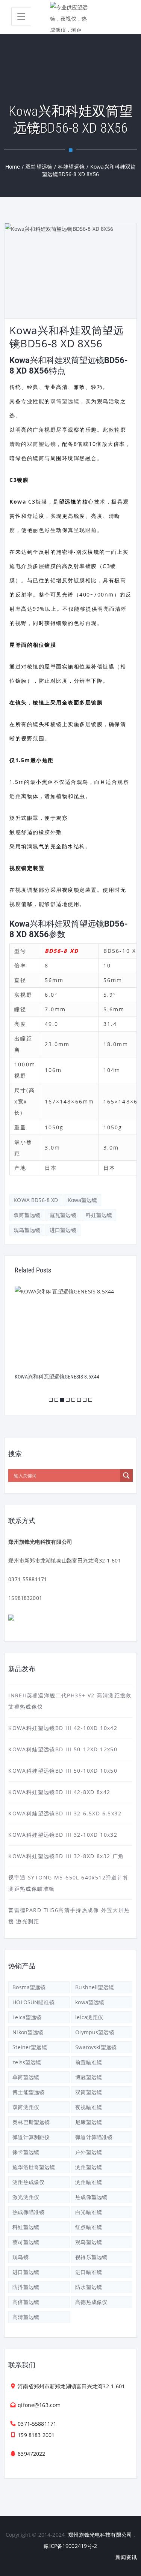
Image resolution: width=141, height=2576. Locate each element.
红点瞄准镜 (89, 2227)
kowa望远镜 (83, 1200)
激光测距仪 (26, 2197)
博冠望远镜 (89, 2077)
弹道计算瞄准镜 (94, 2137)
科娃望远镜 (99, 1215)
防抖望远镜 (26, 2287)
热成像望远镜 (91, 2197)
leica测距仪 (89, 2017)
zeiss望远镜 (27, 2062)
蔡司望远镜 (26, 2242)
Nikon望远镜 (28, 2032)
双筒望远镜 (65, 401)
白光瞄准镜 (89, 2212)
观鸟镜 (20, 2257)
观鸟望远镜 (27, 1230)
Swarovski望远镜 (96, 2047)
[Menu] (21, 16)
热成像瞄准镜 (28, 2212)
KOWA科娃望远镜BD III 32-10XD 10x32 (63, 1835)
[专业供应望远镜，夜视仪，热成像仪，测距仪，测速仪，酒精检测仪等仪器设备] (71, 17)
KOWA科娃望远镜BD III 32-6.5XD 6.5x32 (65, 1813)
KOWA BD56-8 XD (36, 1200)
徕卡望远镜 (26, 2152)
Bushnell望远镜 (95, 1987)
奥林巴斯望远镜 (31, 2122)
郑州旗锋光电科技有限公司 (100, 2535)
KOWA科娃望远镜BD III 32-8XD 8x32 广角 (66, 1856)
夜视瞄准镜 (89, 2107)
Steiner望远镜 (30, 2047)
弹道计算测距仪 (31, 2137)
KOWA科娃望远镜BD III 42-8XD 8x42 (59, 1792)
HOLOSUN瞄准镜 (33, 2002)
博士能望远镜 (28, 2092)
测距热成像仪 (28, 2182)
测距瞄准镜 (89, 2182)
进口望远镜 (63, 1230)
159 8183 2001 (36, 2435)
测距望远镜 (89, 2167)
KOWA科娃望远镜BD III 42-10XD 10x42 (63, 1728)
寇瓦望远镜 (63, 1215)
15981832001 (25, 1598)
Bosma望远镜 (29, 1987)
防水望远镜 (89, 2287)
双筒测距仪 (26, 2107)
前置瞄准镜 (89, 2062)
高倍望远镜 (26, 2302)
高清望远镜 (26, 2317)
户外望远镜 (89, 2152)
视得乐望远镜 (91, 2257)
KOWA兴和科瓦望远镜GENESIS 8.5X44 (57, 1377)
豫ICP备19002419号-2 (70, 2546)
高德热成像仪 (91, 2302)
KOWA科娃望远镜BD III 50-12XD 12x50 (63, 1749)
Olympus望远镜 (95, 2032)
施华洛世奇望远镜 (34, 2167)
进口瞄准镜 (89, 2272)
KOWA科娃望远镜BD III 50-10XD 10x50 (63, 1771)
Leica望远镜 (27, 2017)
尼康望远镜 (89, 2122)
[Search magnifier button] (126, 1476)
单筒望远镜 (26, 2077)
